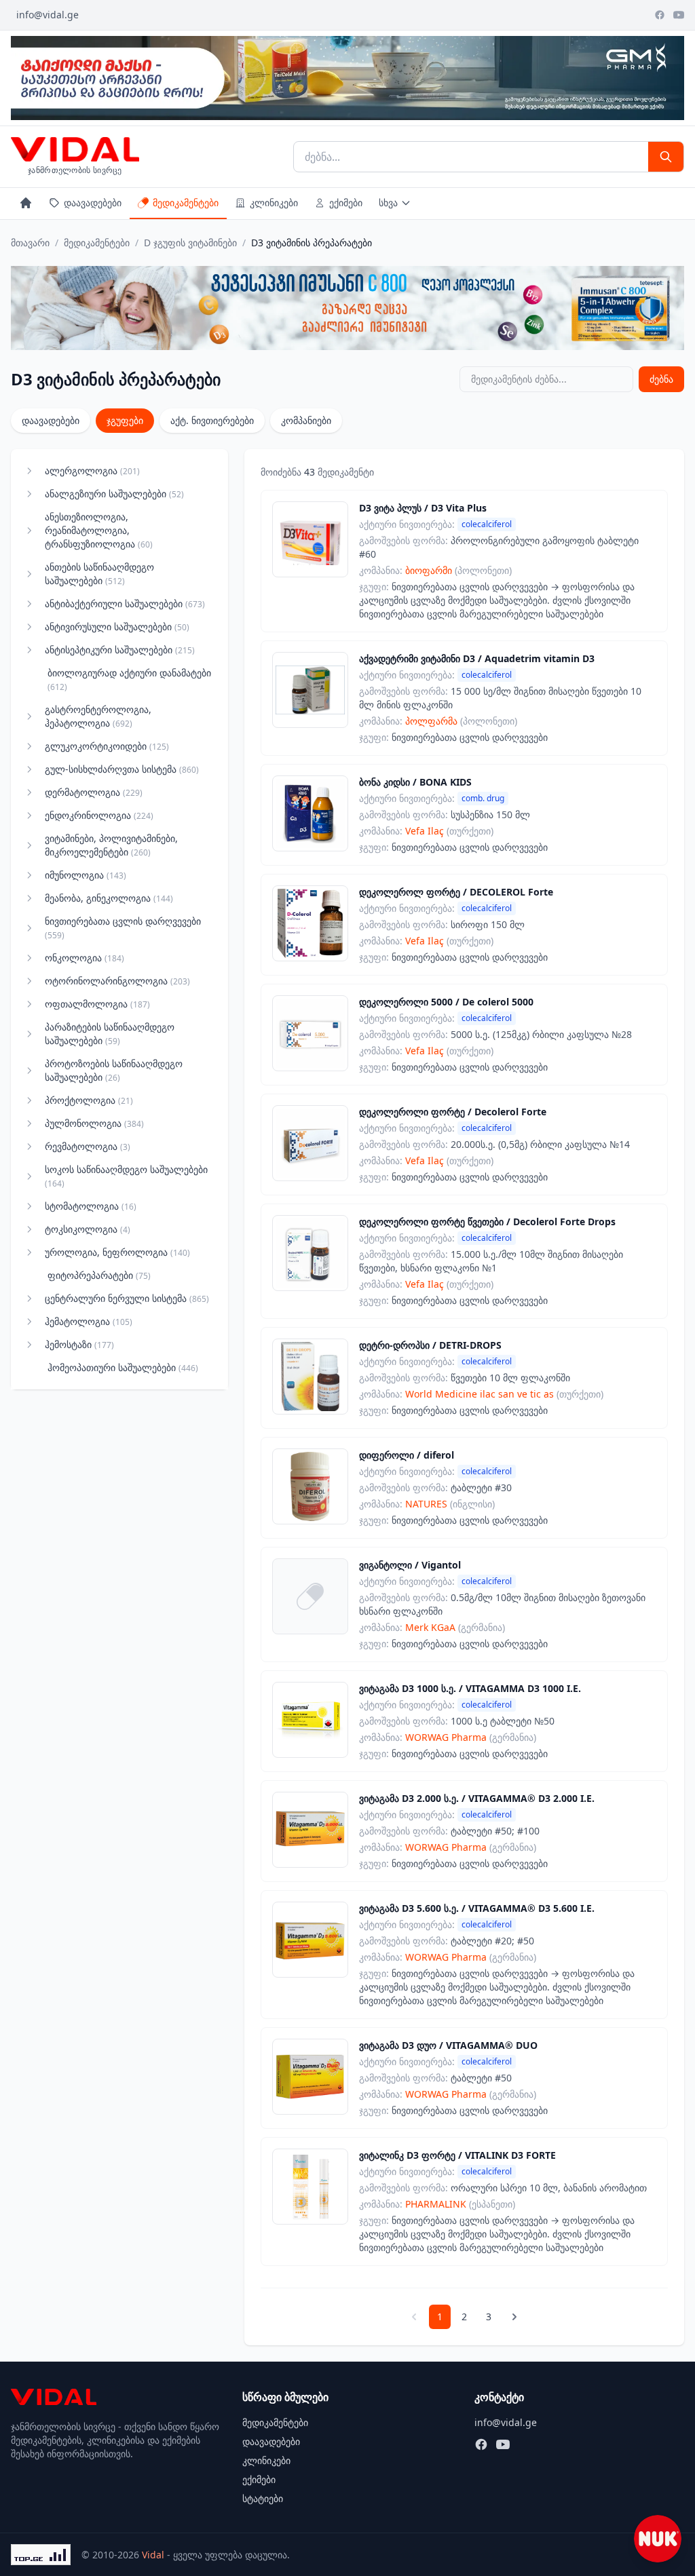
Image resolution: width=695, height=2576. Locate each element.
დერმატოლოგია (94, 792)
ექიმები (346, 203)
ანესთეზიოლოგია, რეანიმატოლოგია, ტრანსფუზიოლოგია (99, 530)
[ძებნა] (666, 157)
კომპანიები (306, 420)
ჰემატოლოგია (89, 1321)
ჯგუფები (125, 420)
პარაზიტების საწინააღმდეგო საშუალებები (110, 1034)
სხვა (388, 203)
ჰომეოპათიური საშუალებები (123, 1367)
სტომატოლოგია (91, 1206)
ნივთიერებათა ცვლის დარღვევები (123, 928)
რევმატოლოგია (88, 1146)
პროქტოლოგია (89, 1100)
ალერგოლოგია (92, 470)
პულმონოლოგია (94, 1123)
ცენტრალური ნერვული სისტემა (127, 1298)
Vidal (153, 2555)
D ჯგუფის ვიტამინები (190, 243)
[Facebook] (660, 15)
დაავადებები (93, 203)
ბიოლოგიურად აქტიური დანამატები (129, 679)
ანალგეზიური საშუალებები (114, 494)
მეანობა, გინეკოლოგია (109, 898)
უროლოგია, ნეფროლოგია (117, 1252)
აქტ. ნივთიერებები (212, 420)
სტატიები (263, 2498)
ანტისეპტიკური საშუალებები (120, 650)
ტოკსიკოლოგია (88, 1229)
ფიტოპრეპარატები (99, 1275)
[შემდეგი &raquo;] (514, 2317)
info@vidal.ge (48, 15)
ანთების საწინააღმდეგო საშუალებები (99, 574)
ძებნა (661, 379)
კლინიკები (274, 203)
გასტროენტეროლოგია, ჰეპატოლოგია (98, 716)
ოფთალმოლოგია (97, 1004)
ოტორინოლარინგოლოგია (117, 981)
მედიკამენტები (186, 203)
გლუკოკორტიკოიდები (107, 746)
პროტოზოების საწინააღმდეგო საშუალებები (114, 1070)
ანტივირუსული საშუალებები (117, 627)
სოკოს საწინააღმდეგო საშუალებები (126, 1176)
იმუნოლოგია (86, 875)
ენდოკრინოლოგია (99, 815)
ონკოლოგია (84, 958)
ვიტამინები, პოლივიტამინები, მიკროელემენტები (111, 845)
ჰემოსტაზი (79, 1344)
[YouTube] (679, 15)
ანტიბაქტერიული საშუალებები (125, 603)
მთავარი (30, 243)
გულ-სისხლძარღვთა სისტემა (122, 769)
